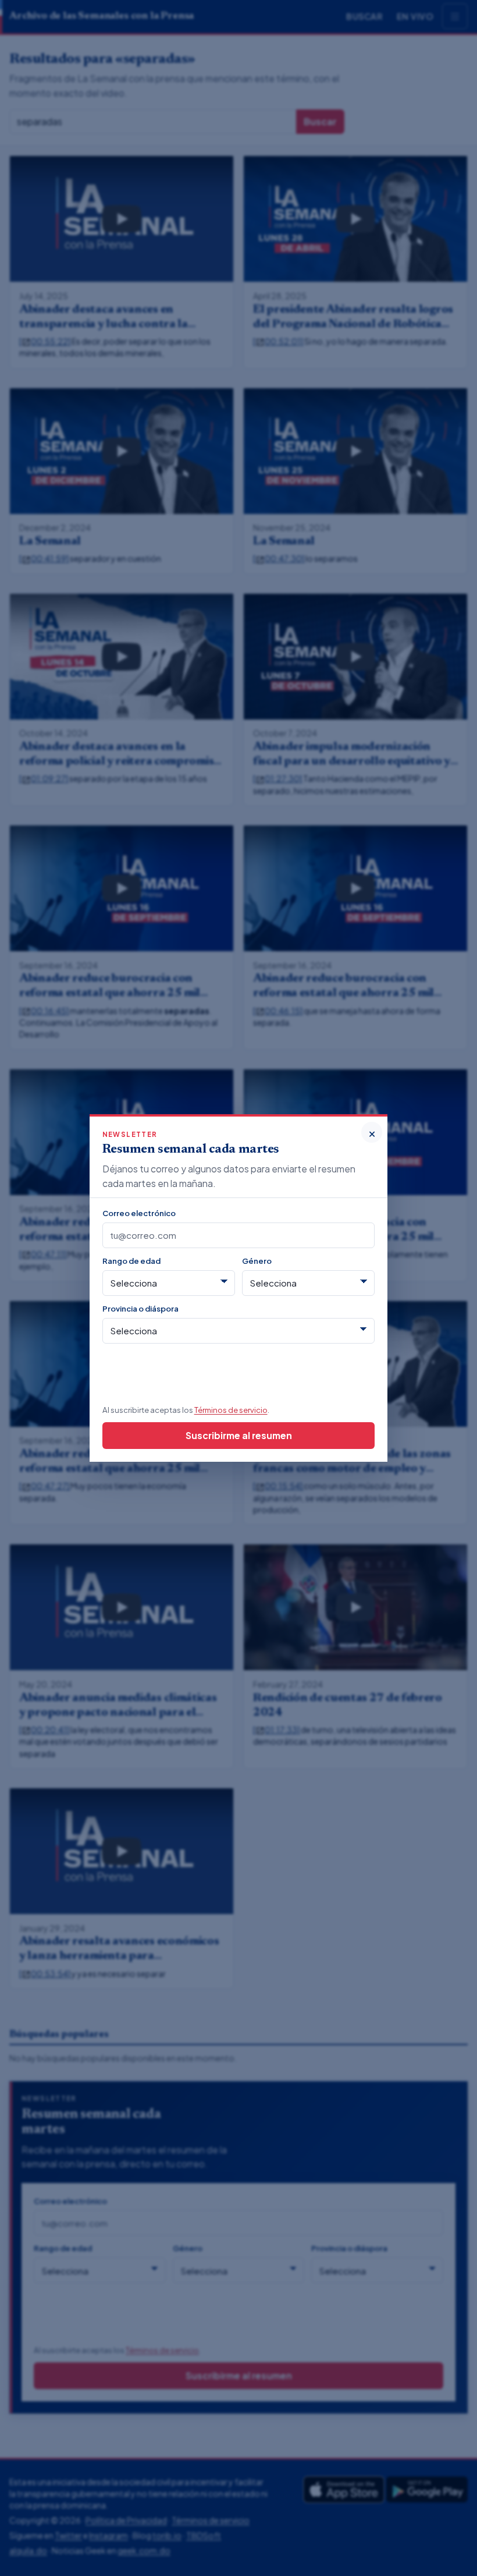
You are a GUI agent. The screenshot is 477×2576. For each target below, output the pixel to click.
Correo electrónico (139, 1213)
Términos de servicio (231, 1410)
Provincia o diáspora (140, 1308)
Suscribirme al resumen (239, 1435)
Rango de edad (131, 1261)
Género (257, 1261)
